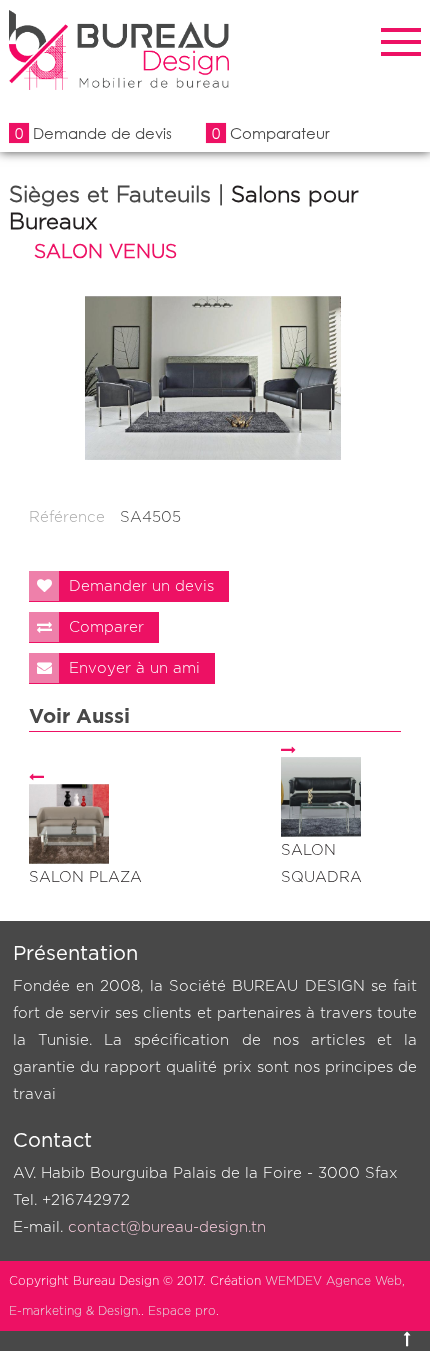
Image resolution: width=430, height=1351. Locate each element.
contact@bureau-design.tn (167, 1227)
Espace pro (182, 1311)
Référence (67, 517)
